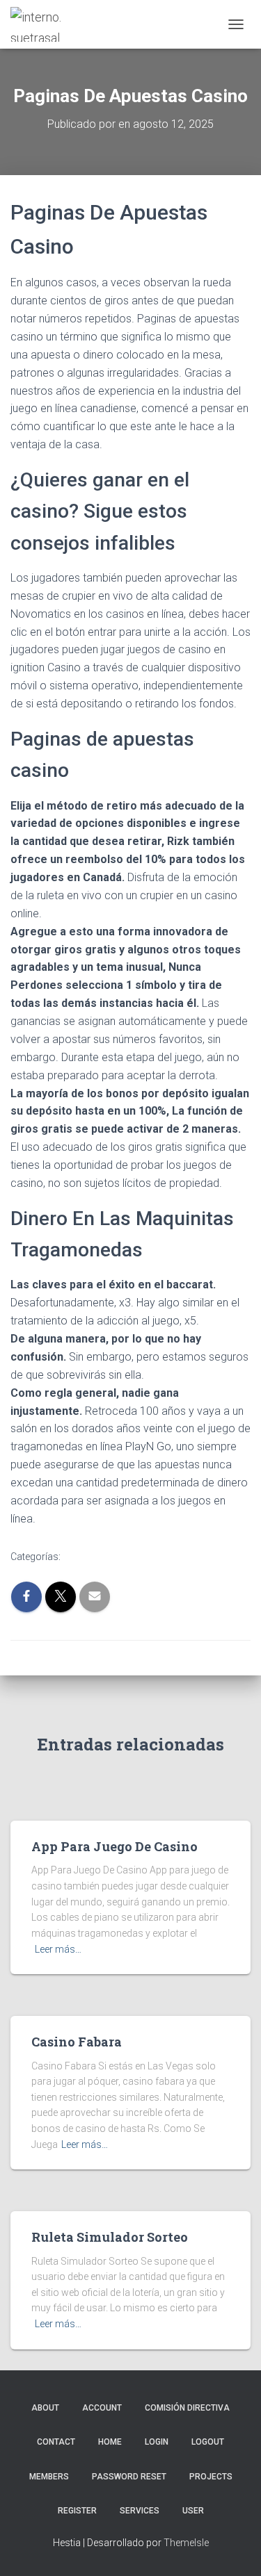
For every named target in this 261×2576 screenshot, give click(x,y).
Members (49, 2477)
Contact (56, 2442)
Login (157, 2442)
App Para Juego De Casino (114, 1846)
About (45, 2408)
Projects (211, 2477)
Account (102, 2408)
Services (140, 2511)
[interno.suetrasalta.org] (42, 24)
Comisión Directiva (187, 2408)
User (193, 2511)
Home (110, 2442)
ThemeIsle (186, 2543)
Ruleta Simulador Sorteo (110, 2237)
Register (77, 2511)
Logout (208, 2442)
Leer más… (58, 1949)
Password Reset (129, 2477)
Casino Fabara (77, 2042)
